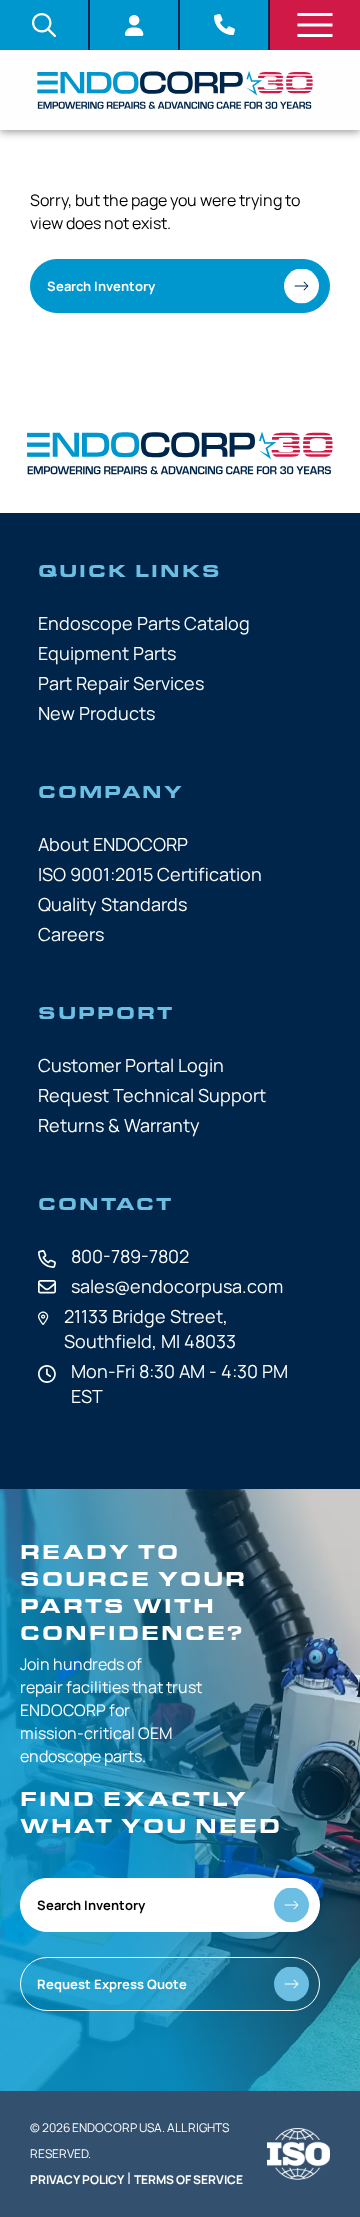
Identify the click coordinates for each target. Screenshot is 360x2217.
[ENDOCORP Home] (175, 90)
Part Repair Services (121, 683)
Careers (71, 934)
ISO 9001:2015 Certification (150, 874)
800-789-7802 (130, 1256)
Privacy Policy (77, 2179)
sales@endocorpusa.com (177, 1286)
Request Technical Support (152, 1095)
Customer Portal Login (131, 1065)
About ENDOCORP (113, 844)
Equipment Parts (107, 653)
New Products (96, 713)
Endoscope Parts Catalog (144, 623)
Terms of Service (188, 2179)
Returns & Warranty (119, 1125)
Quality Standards (112, 904)
